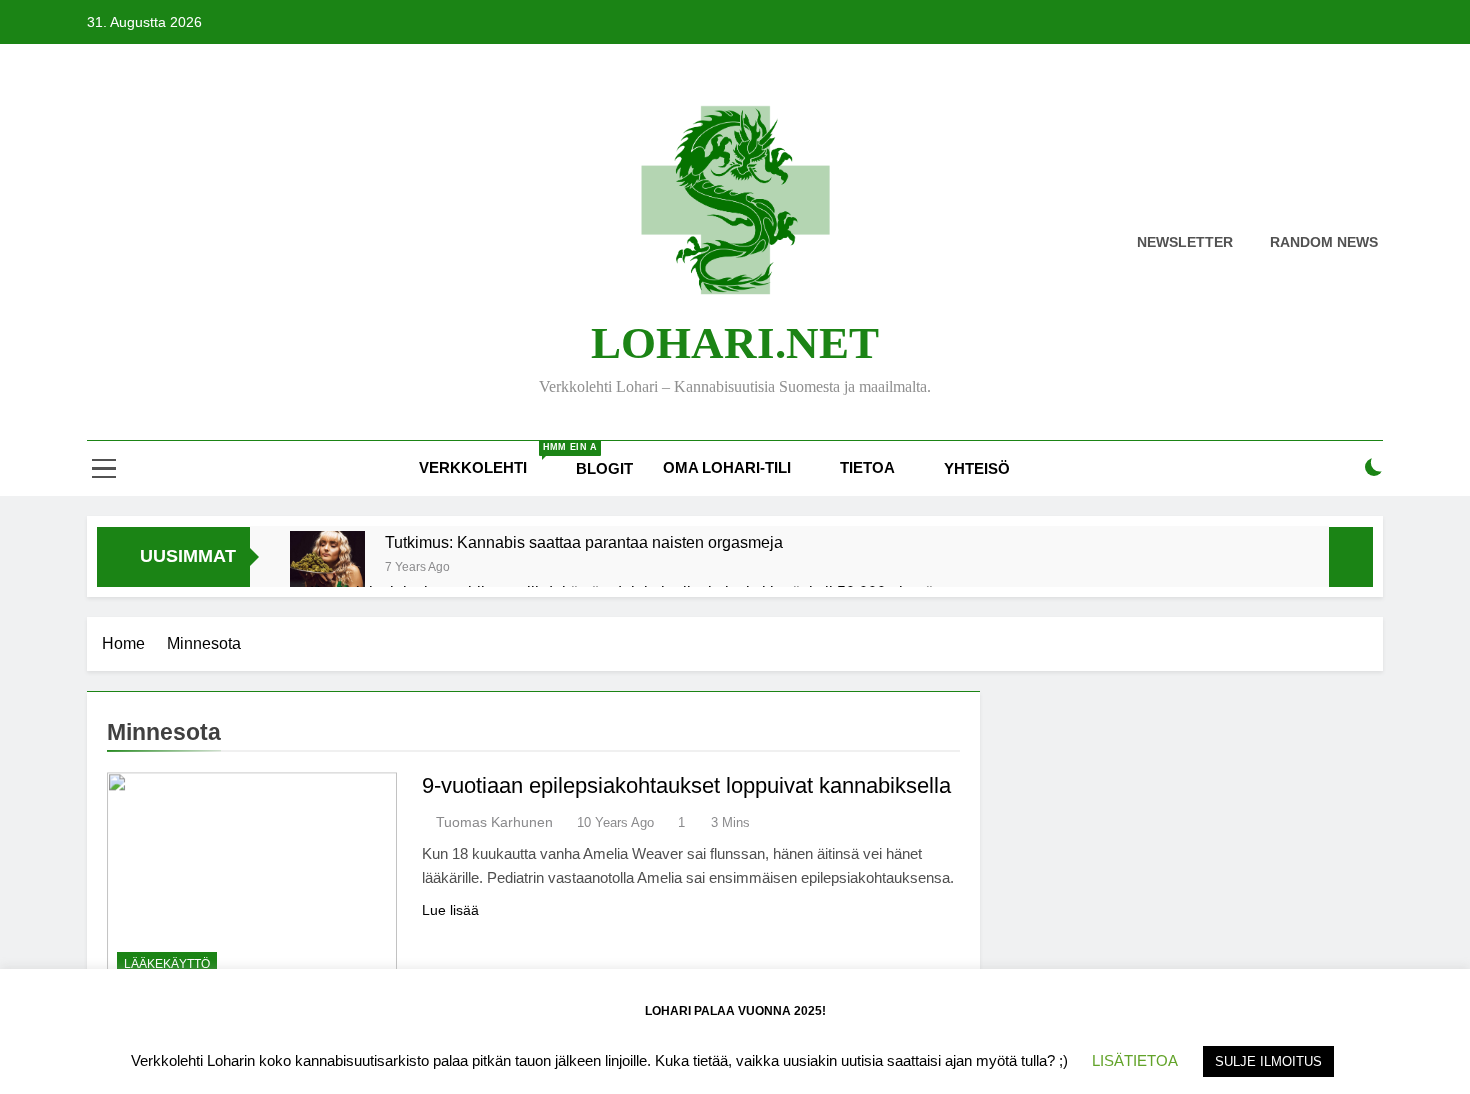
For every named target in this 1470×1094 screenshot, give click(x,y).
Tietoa (867, 467)
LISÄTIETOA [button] (1135, 1060)
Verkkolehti (490, 459)
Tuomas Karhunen (494, 822)
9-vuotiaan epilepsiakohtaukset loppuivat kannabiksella (686, 785)
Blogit (604, 468)
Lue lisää (450, 910)
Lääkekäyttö (167, 964)
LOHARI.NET (735, 343)
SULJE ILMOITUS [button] (1268, 1061)
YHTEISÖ (977, 468)
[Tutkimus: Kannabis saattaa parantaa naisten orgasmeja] (327, 568)
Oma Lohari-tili (727, 467)
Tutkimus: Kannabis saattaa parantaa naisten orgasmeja (584, 542)
